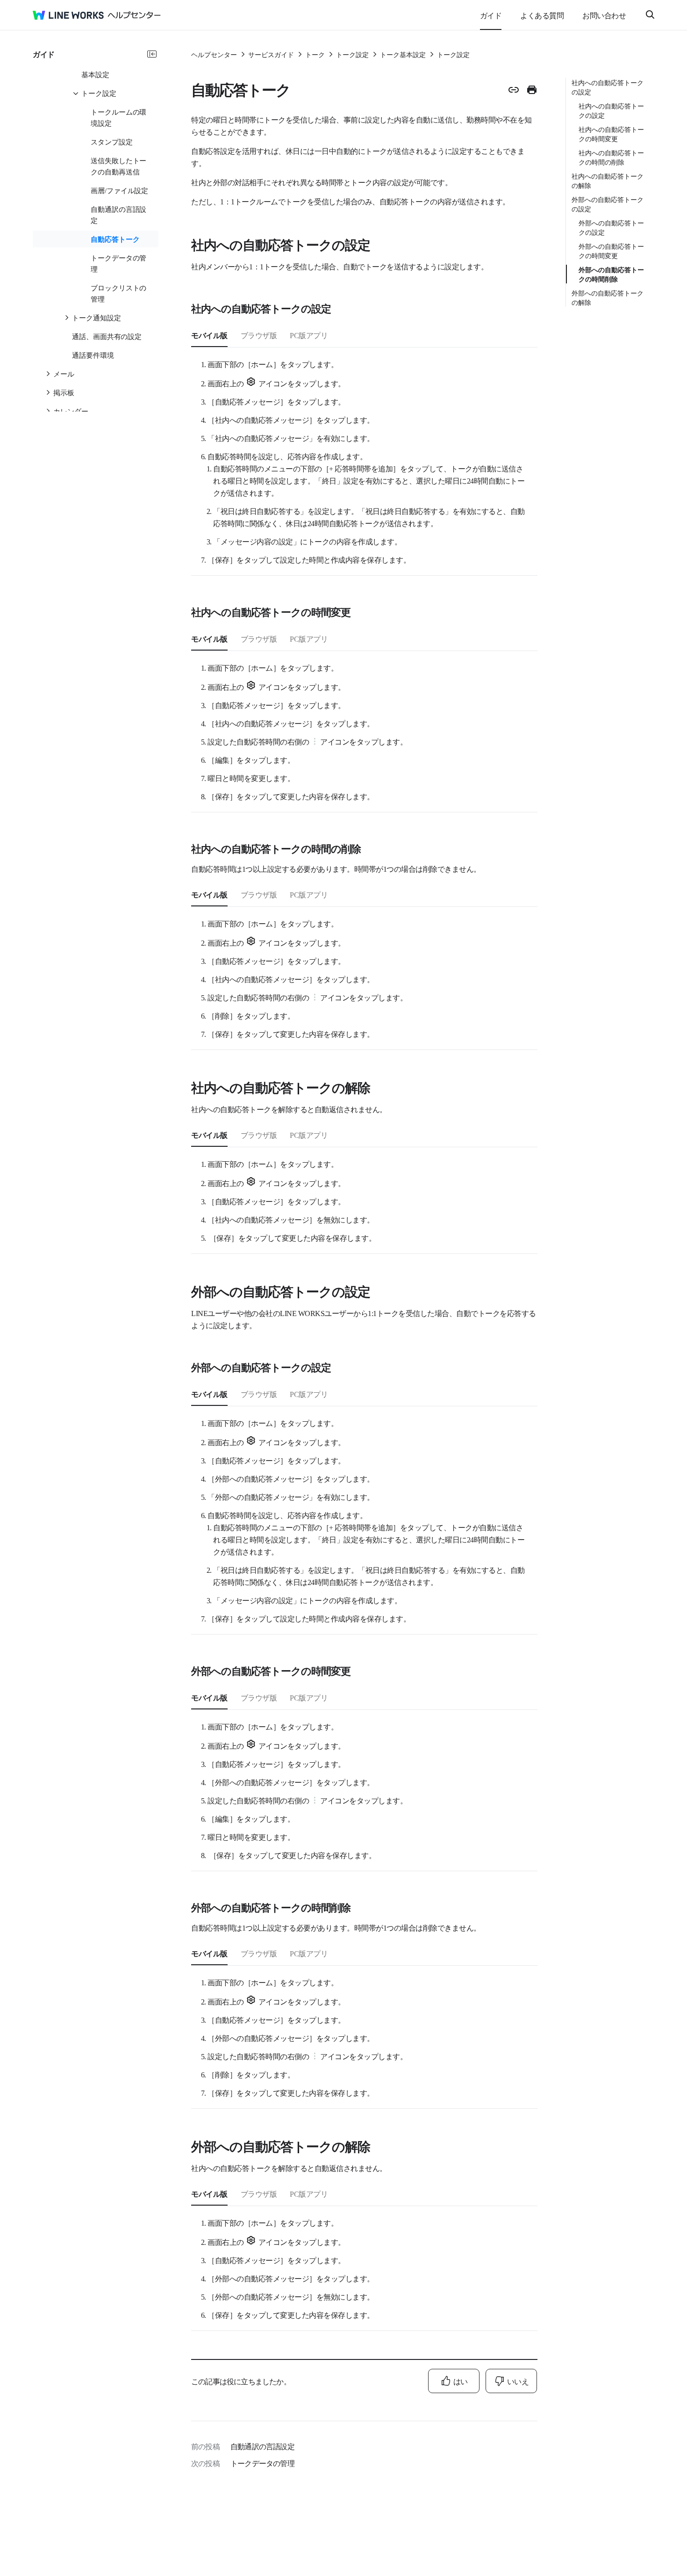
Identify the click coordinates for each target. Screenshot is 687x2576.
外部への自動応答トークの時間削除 (611, 274)
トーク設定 (352, 54)
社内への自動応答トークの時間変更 (611, 134)
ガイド (491, 15)
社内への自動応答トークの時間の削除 (611, 157)
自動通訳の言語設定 (262, 2446)
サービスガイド (271, 54)
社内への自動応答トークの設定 (608, 87)
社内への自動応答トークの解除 (608, 181)
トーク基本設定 (403, 54)
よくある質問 (542, 15)
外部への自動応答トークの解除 (608, 297)
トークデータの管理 (262, 2463)
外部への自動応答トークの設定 (608, 204)
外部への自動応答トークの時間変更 (611, 251)
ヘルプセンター (214, 54)
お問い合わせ (604, 15)
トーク (315, 54)
